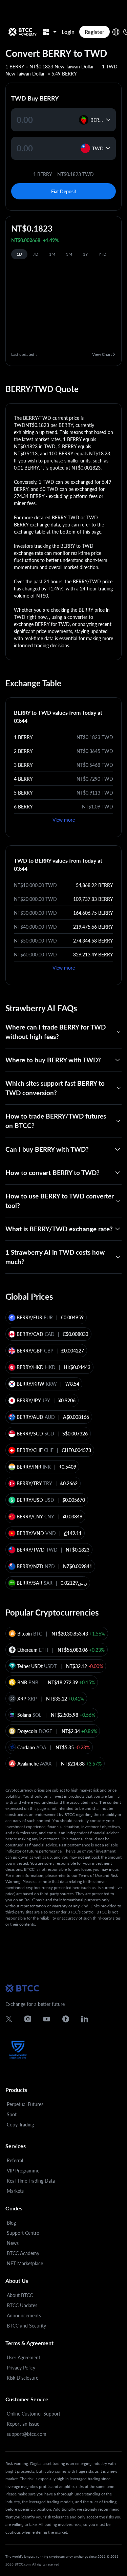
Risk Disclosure (23, 2378)
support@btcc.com (27, 2434)
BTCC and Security (26, 2326)
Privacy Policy (21, 2368)
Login (68, 32)
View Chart (102, 354)
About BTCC (20, 2295)
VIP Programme (23, 2171)
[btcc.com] (22, 32)
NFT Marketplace (25, 2263)
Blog (11, 2223)
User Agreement (24, 2357)
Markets (15, 2191)
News (13, 2243)
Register (94, 32)
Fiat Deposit (64, 191)
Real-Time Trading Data (31, 2181)
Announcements (24, 2315)
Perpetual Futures (25, 2104)
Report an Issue (23, 2424)
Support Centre (23, 2233)
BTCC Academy (23, 2253)
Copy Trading (20, 2125)
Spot (12, 2114)
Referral (15, 2160)
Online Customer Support (34, 2414)
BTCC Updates (22, 2305)
